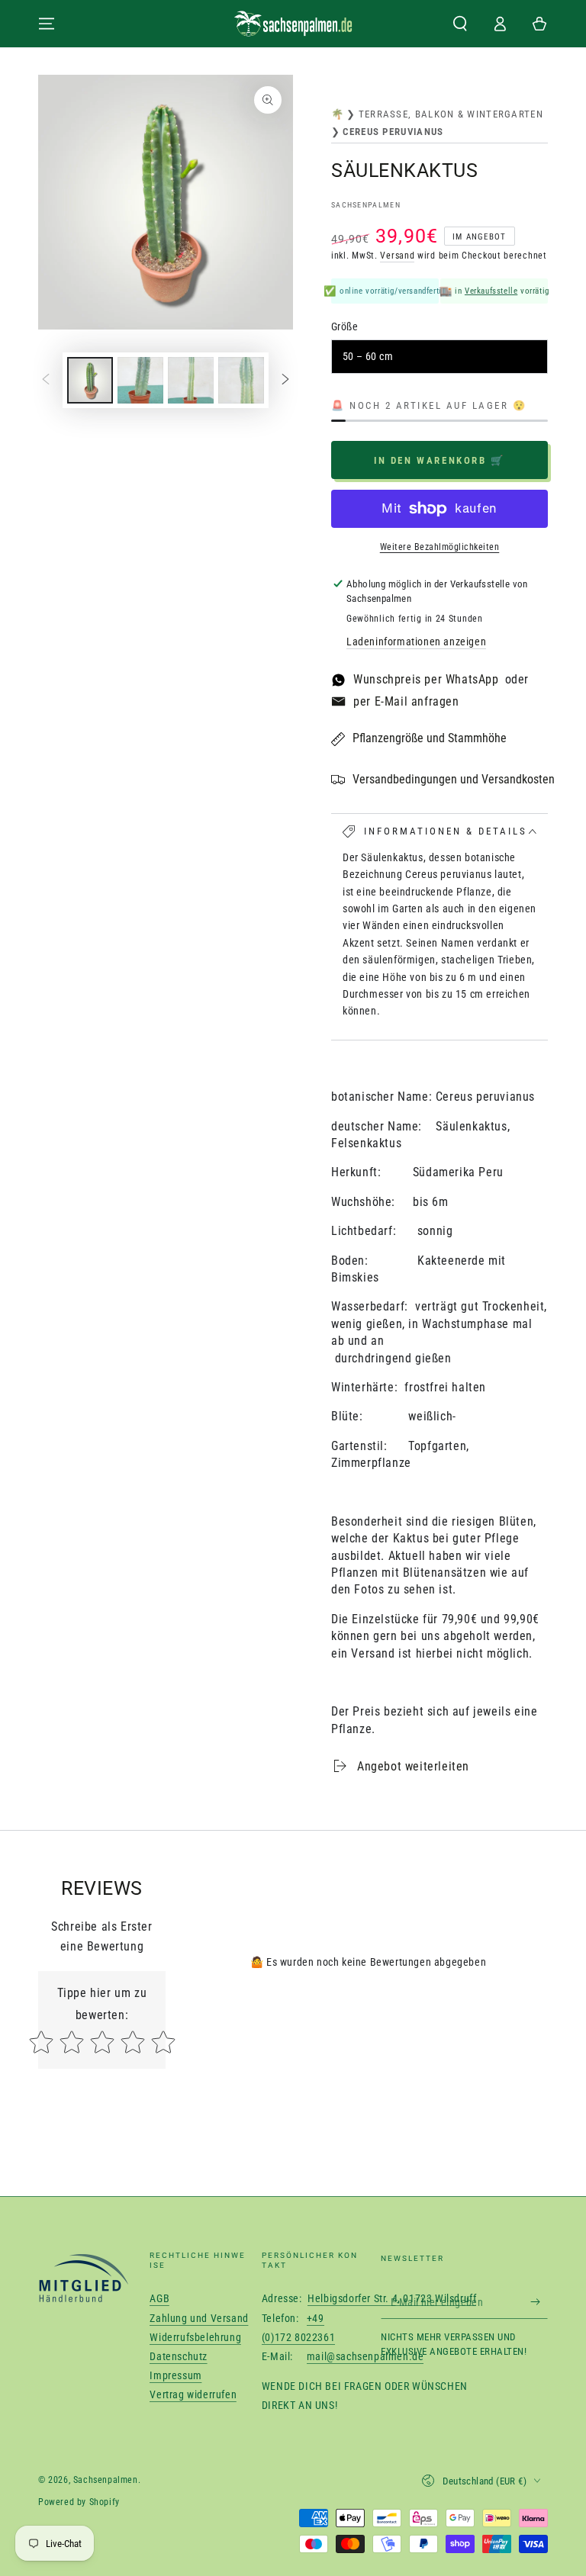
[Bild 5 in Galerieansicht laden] (241, 380)
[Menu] (47, 24)
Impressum (175, 2375)
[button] (460, 24)
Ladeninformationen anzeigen (416, 642)
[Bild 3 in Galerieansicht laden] (140, 380)
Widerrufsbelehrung (195, 2337)
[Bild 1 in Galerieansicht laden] (90, 380)
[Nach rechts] (285, 381)
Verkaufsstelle (491, 291)
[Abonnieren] (539, 2301)
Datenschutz (179, 2356)
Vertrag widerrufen (193, 2394)
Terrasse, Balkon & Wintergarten (451, 114)
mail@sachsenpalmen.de (365, 2356)
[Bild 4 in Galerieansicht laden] (191, 380)
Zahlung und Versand (199, 2318)
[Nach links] (46, 381)
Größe (345, 326)
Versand (397, 256)
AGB (159, 2298)
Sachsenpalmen (366, 205)
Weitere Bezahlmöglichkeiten (440, 547)
